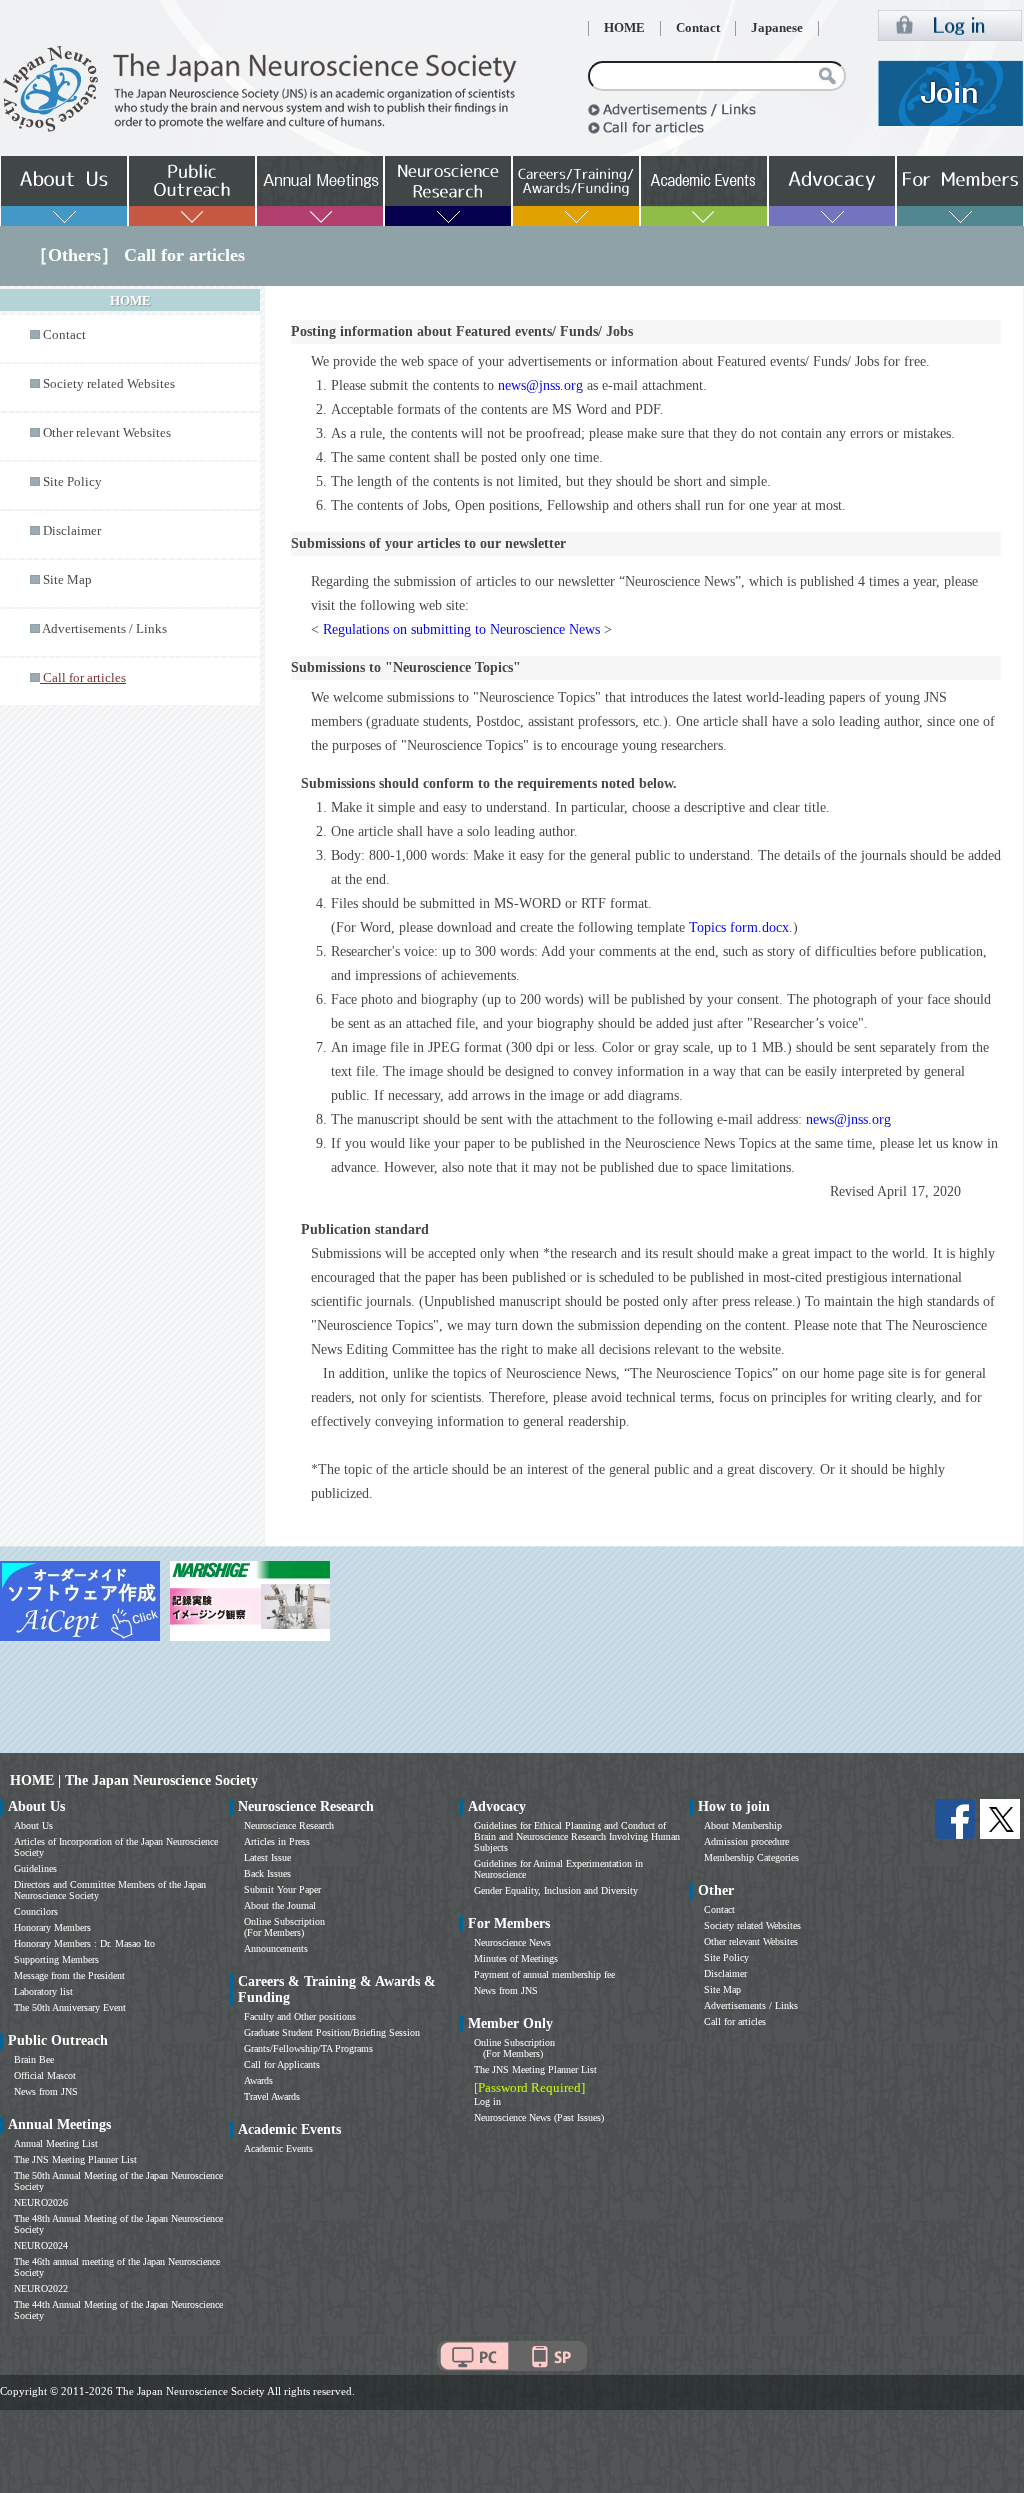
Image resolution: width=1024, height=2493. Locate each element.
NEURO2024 (41, 2245)
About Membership (743, 1825)
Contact (698, 28)
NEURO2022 (41, 2288)
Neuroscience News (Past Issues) (539, 2117)
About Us (33, 1825)
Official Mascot (45, 2075)
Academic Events (278, 2148)
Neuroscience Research (289, 1825)
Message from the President (69, 1975)
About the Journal (280, 1905)
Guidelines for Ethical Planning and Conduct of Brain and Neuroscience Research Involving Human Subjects (577, 1836)
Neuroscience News (512, 1942)
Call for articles (735, 2021)
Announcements (276, 1948)
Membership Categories (751, 1857)
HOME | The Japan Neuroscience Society (134, 1780)
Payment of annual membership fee (544, 1974)
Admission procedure (746, 1841)
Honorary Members (52, 1927)
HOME (624, 28)
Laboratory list (43, 1991)
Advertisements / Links (104, 629)
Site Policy (72, 482)
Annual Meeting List (56, 2143)
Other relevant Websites (107, 433)
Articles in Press (277, 1841)
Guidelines (35, 1868)
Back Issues (267, 1873)
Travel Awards (272, 2096)
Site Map (67, 580)
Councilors (36, 1911)
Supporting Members (56, 1959)
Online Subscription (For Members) (284, 1927)
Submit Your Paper (282, 1889)
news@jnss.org (540, 385)
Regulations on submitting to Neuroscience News (461, 629)
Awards (258, 2080)
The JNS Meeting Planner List (75, 2159)
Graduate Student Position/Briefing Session (332, 2032)
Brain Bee (34, 2059)
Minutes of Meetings (516, 1958)
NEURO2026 (41, 2202)
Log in (487, 2101)
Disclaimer (72, 531)
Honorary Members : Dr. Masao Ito (84, 1943)
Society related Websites (109, 384)
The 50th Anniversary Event (70, 2007)
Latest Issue (267, 1857)
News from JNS (46, 2091)
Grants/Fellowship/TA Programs (308, 2048)
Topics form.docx (739, 927)
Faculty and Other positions (300, 2016)
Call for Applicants (282, 2064)
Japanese (777, 28)
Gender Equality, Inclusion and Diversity (556, 1890)
